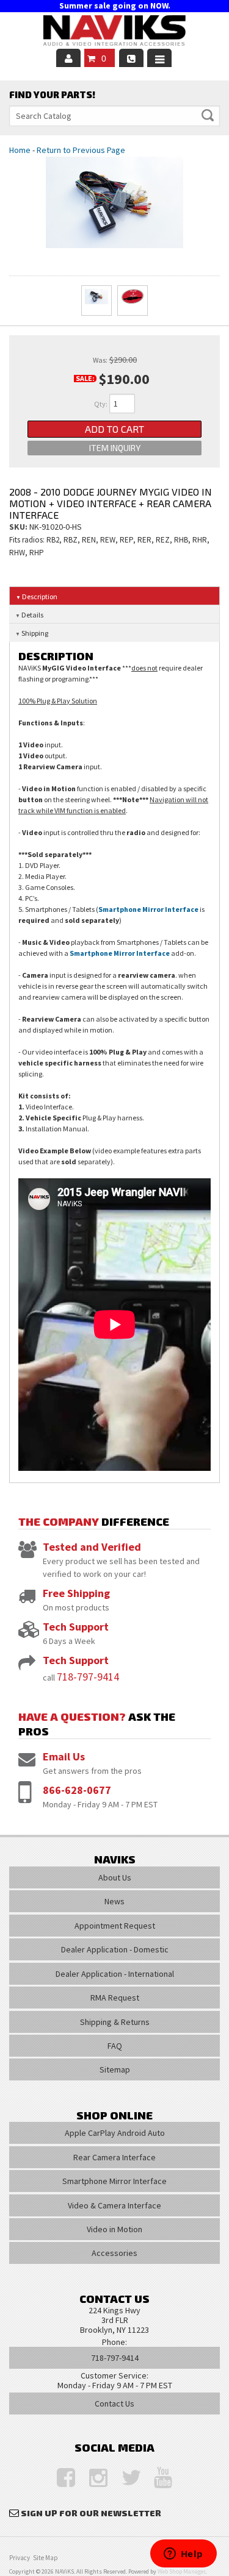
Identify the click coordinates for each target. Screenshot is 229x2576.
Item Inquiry (115, 448)
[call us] (131, 58)
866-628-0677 (77, 1790)
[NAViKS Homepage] (115, 32)
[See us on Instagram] (92, 2478)
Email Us (64, 1756)
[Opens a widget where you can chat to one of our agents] (183, 2555)
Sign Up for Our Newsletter (91, 2513)
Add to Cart (114, 429)
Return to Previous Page (81, 150)
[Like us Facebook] (60, 2478)
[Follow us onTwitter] (125, 2478)
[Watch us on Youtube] (157, 2478)
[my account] (68, 58)
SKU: (19, 527)
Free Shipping (76, 1593)
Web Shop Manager (181, 2571)
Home (20, 150)
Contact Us (114, 2403)
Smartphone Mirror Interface (148, 909)
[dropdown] (159, 58)
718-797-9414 (88, 1677)
